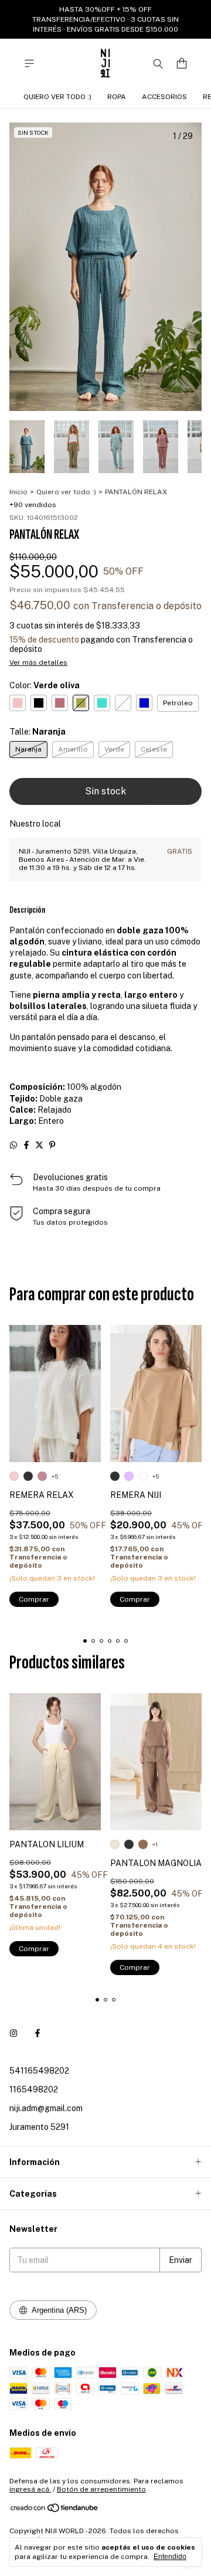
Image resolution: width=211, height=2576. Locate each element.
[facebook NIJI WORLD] (38, 2033)
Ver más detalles (38, 662)
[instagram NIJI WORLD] (13, 2033)
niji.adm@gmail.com (46, 2108)
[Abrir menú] (29, 64)
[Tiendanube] (55, 2510)
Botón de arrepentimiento (101, 2489)
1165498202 (34, 2089)
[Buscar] (158, 63)
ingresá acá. (30, 2489)
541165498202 (39, 2071)
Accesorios (164, 97)
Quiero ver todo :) (57, 97)
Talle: (38, 732)
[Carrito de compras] (182, 64)
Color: (45, 685)
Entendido (170, 2557)
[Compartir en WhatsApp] (13, 1145)
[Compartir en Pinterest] (52, 1145)
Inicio (18, 492)
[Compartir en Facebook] (26, 1145)
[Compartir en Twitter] (39, 1145)
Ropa (117, 97)
